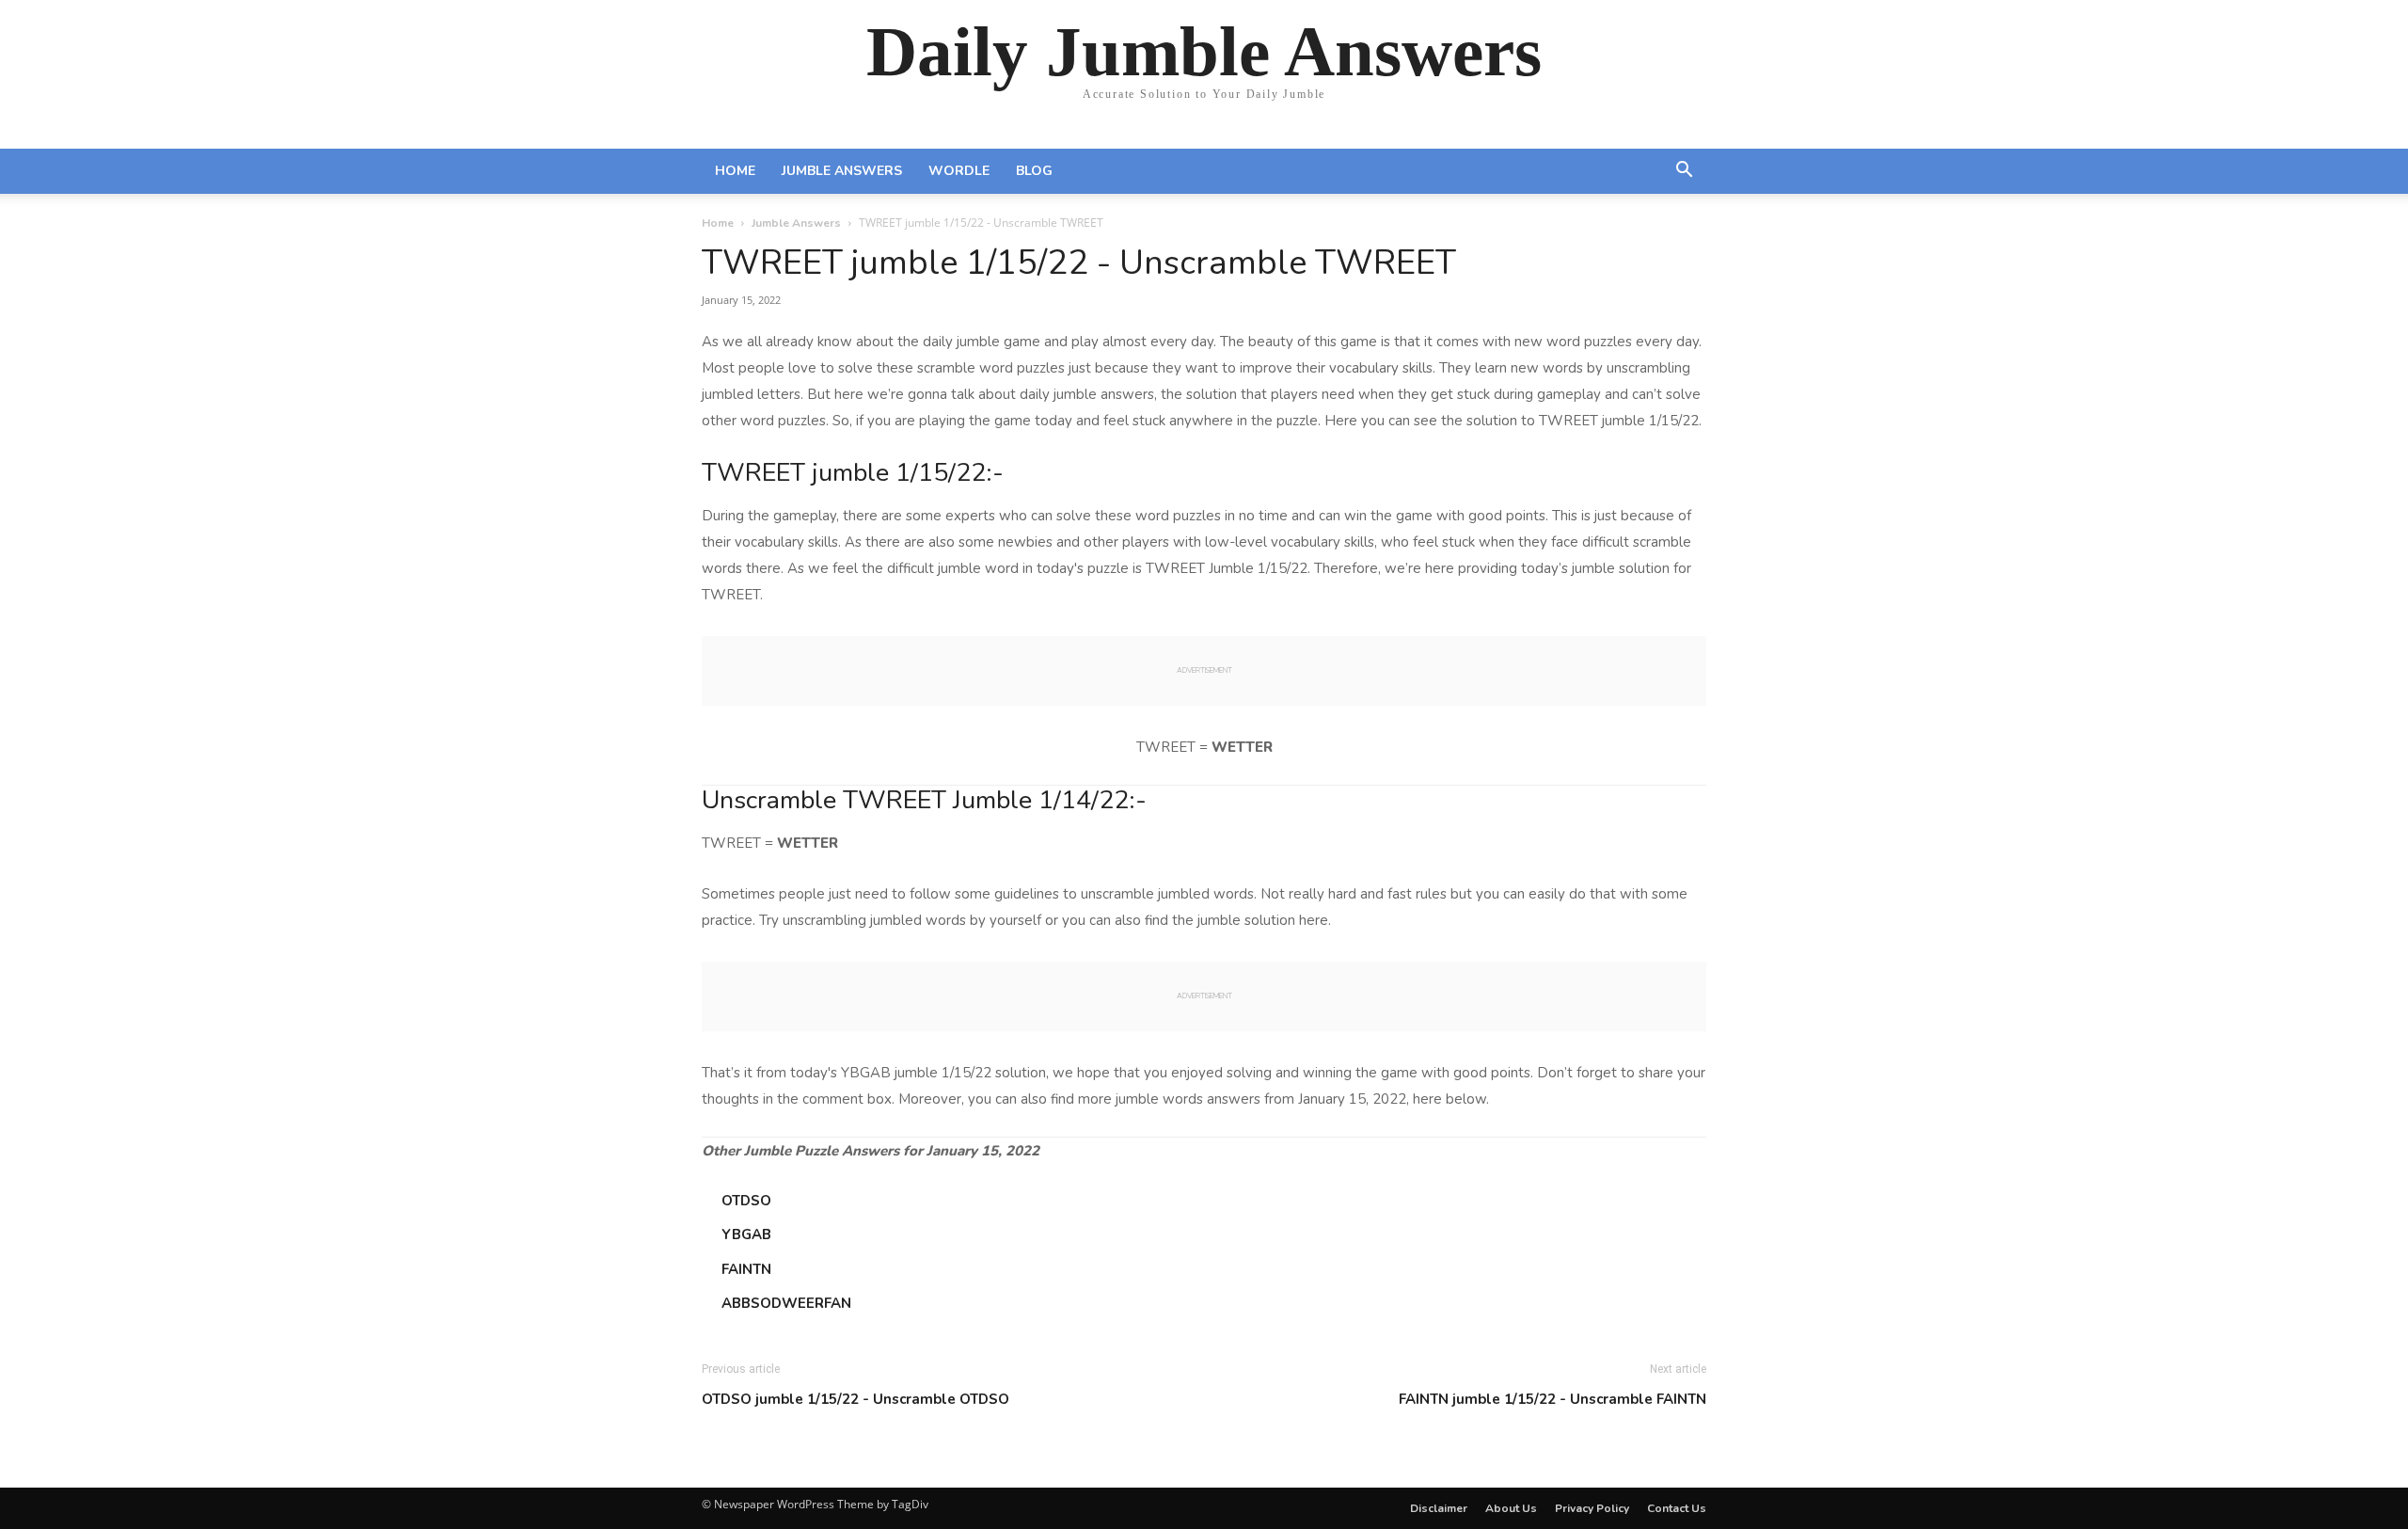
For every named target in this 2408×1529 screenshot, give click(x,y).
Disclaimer (1439, 1508)
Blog (1034, 171)
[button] (1684, 172)
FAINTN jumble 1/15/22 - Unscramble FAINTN (1553, 1399)
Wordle (959, 171)
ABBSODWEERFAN (786, 1303)
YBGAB (746, 1234)
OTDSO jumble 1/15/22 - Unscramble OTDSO (855, 1399)
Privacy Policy (1592, 1508)
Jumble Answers (842, 171)
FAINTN (746, 1269)
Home (735, 171)
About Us (1511, 1508)
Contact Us (1677, 1508)
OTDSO (746, 1201)
